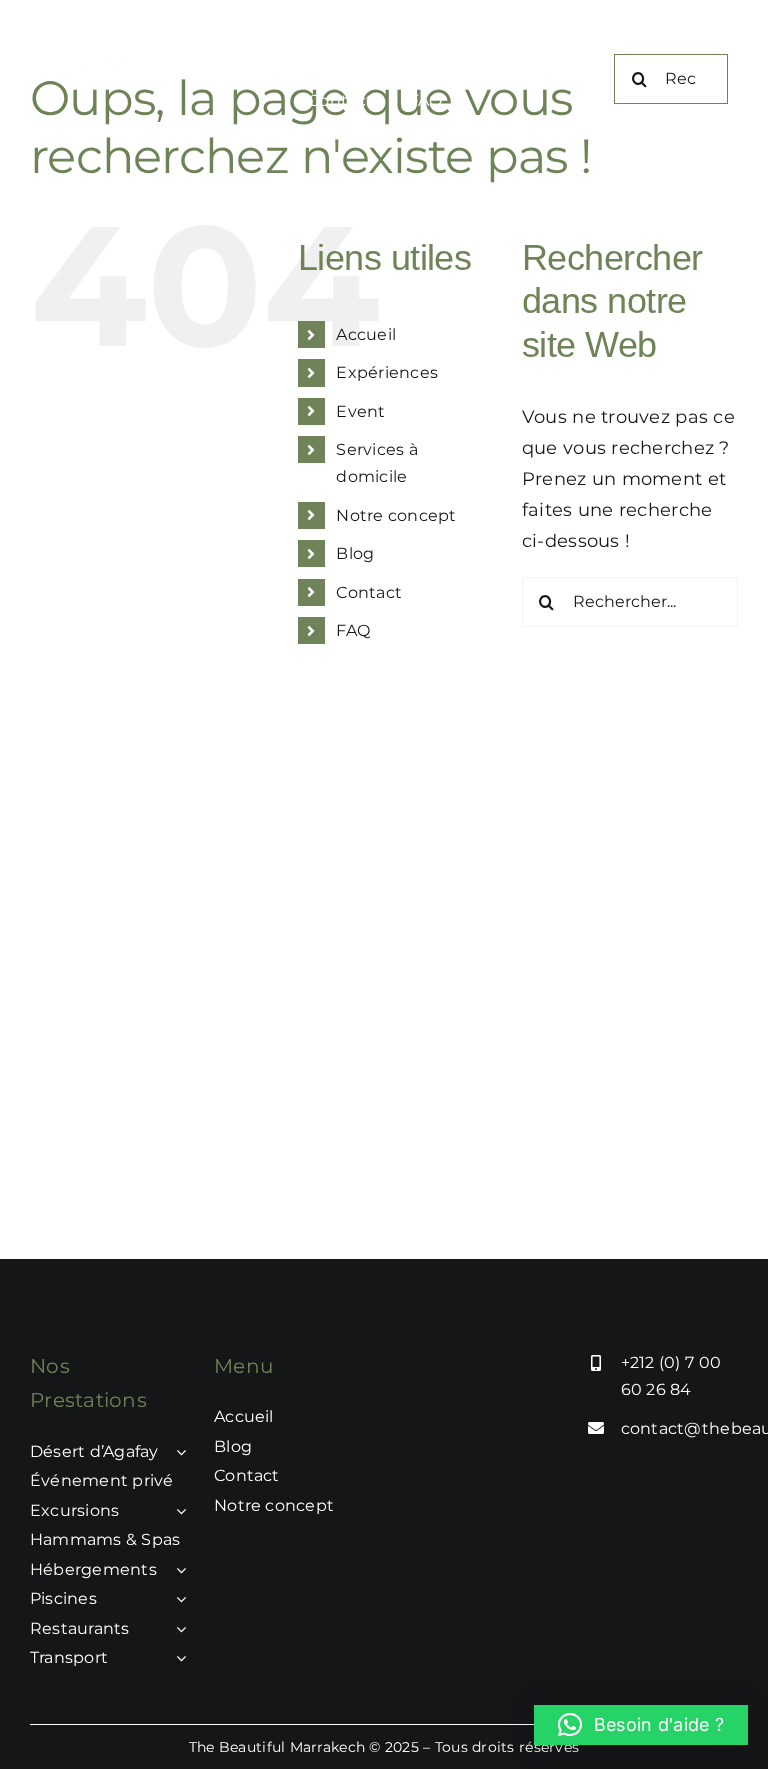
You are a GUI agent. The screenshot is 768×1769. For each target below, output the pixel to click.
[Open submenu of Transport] (177, 1658)
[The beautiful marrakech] (117, 68)
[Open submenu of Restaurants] (177, 1629)
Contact (369, 592)
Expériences (387, 372)
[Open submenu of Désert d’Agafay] (177, 1452)
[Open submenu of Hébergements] (177, 1570)
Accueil (366, 334)
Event (360, 411)
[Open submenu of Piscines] (177, 1599)
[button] (641, 1725)
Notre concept (396, 515)
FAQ (353, 630)
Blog (355, 553)
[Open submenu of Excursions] (177, 1511)
